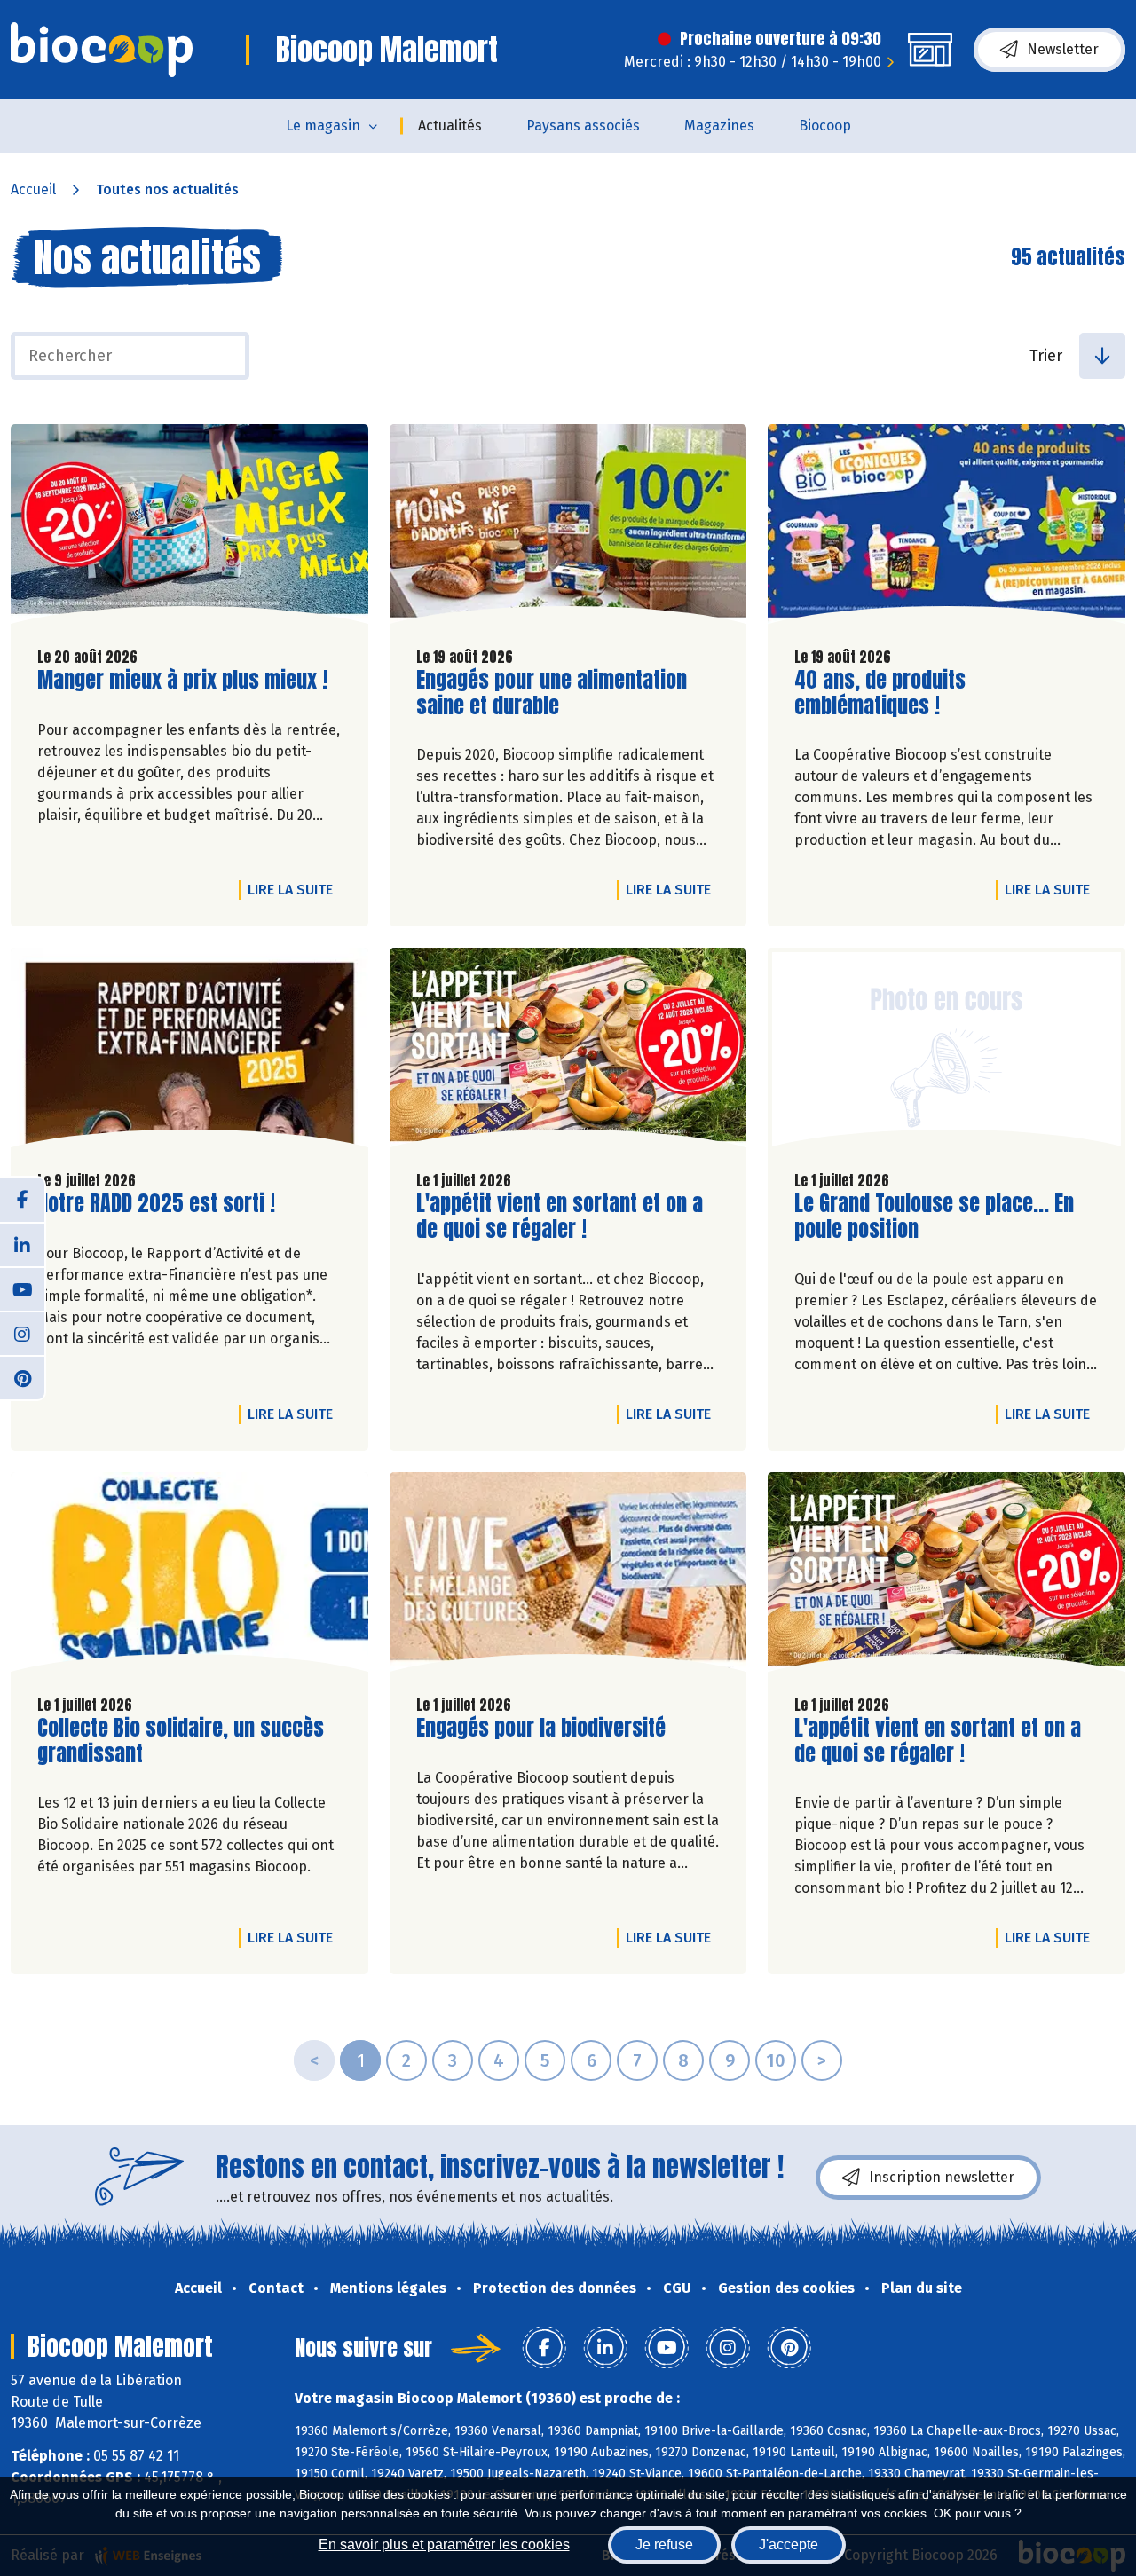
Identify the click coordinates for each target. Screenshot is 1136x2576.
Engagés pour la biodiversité (541, 1728)
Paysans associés (583, 126)
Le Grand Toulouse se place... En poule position (934, 1217)
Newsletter (1063, 49)
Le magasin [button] (323, 126)
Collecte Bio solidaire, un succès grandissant (181, 1741)
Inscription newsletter (942, 2177)
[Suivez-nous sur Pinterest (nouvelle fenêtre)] (22, 1377)
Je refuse (664, 2544)
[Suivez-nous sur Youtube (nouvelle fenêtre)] (22, 1288)
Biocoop (825, 126)
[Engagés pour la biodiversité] (568, 1576)
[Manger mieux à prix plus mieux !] (189, 528)
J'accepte (789, 2544)
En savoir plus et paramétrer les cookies (444, 2544)
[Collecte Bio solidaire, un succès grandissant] (189, 1576)
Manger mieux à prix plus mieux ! (182, 680)
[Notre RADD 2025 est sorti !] (189, 1052)
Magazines (719, 126)
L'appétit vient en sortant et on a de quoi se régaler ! (560, 1217)
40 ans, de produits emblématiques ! (895, 693)
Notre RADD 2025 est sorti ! (156, 1204)
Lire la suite (295, 889)
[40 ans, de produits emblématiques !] (947, 528)
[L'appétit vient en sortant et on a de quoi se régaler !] (568, 1052)
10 (776, 2060)
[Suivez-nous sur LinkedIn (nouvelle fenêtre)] (22, 1244)
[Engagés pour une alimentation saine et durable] (568, 528)
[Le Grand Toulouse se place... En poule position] (947, 1052)
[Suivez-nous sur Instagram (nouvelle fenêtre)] (22, 1333)
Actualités (450, 126)
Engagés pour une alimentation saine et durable (552, 693)
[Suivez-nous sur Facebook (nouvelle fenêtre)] (22, 1200)
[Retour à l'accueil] (102, 50)
